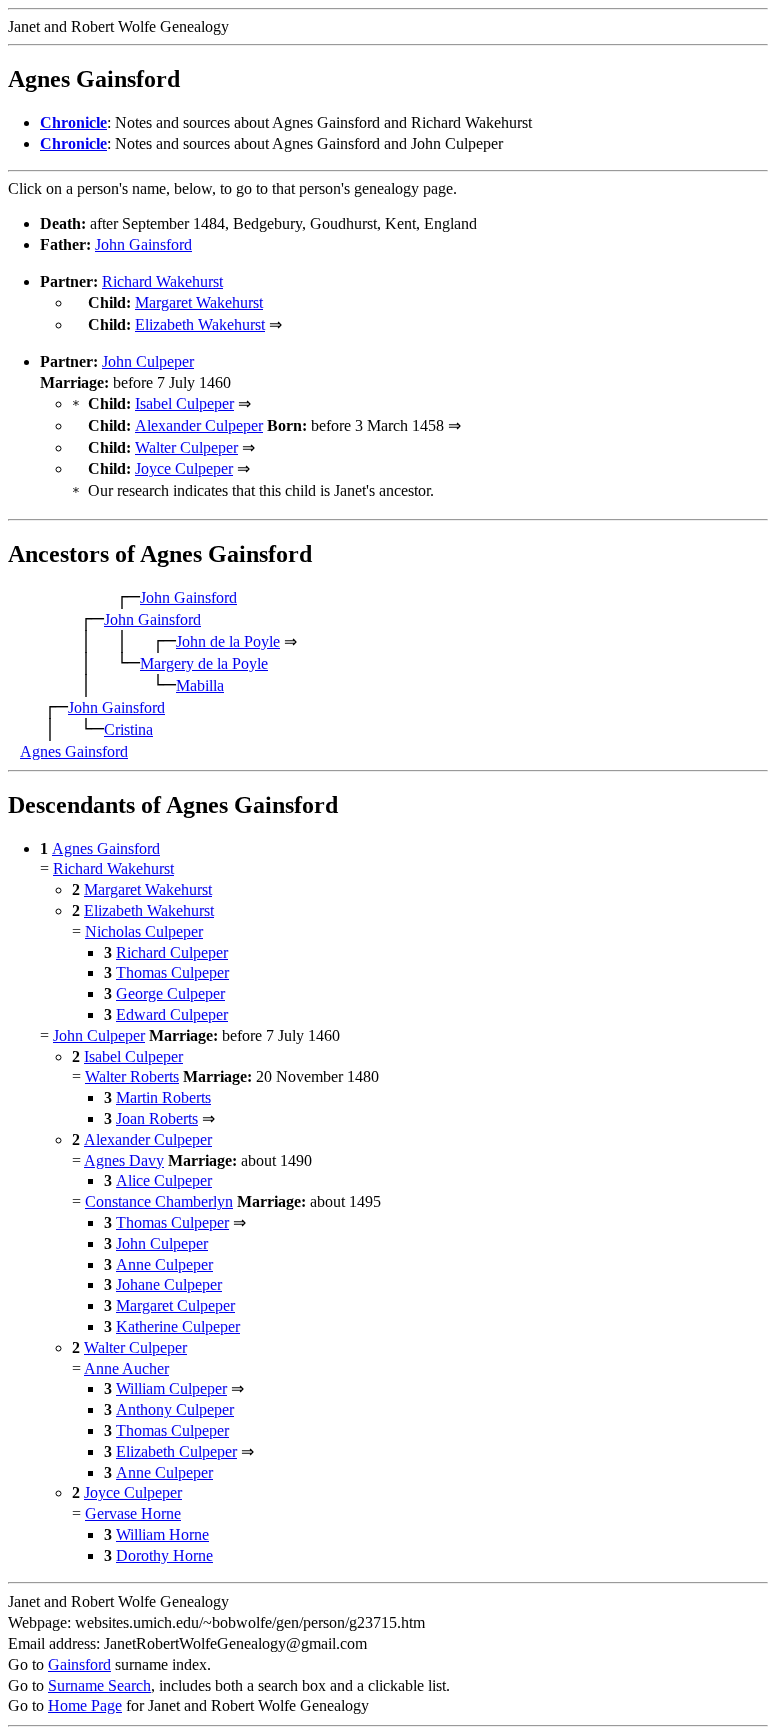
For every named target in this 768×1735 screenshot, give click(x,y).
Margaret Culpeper (175, 1305)
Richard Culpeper (172, 952)
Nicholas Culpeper (144, 931)
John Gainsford (143, 244)
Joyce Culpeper (184, 468)
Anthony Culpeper (175, 1409)
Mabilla (200, 685)
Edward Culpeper (172, 1014)
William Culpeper (171, 1388)
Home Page (85, 1705)
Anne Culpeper (164, 1264)
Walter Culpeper (186, 447)
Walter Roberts (132, 1076)
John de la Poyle (228, 641)
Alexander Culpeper (199, 425)
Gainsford (79, 1664)
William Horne (162, 1534)
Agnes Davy (124, 1160)
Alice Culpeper (164, 1180)
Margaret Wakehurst (199, 302)
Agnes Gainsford (74, 751)
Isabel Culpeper (184, 403)
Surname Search (99, 1685)
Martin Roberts (163, 1097)
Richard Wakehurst (162, 281)
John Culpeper (148, 361)
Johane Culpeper (169, 1284)
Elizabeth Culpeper (176, 1451)
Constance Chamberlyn (159, 1201)
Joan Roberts (157, 1118)
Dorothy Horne (164, 1555)
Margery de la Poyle (204, 663)
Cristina (128, 729)
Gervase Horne (133, 1513)
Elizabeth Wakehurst (200, 324)
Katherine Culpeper (178, 1326)
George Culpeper (170, 993)
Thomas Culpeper (172, 972)
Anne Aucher (126, 1368)
